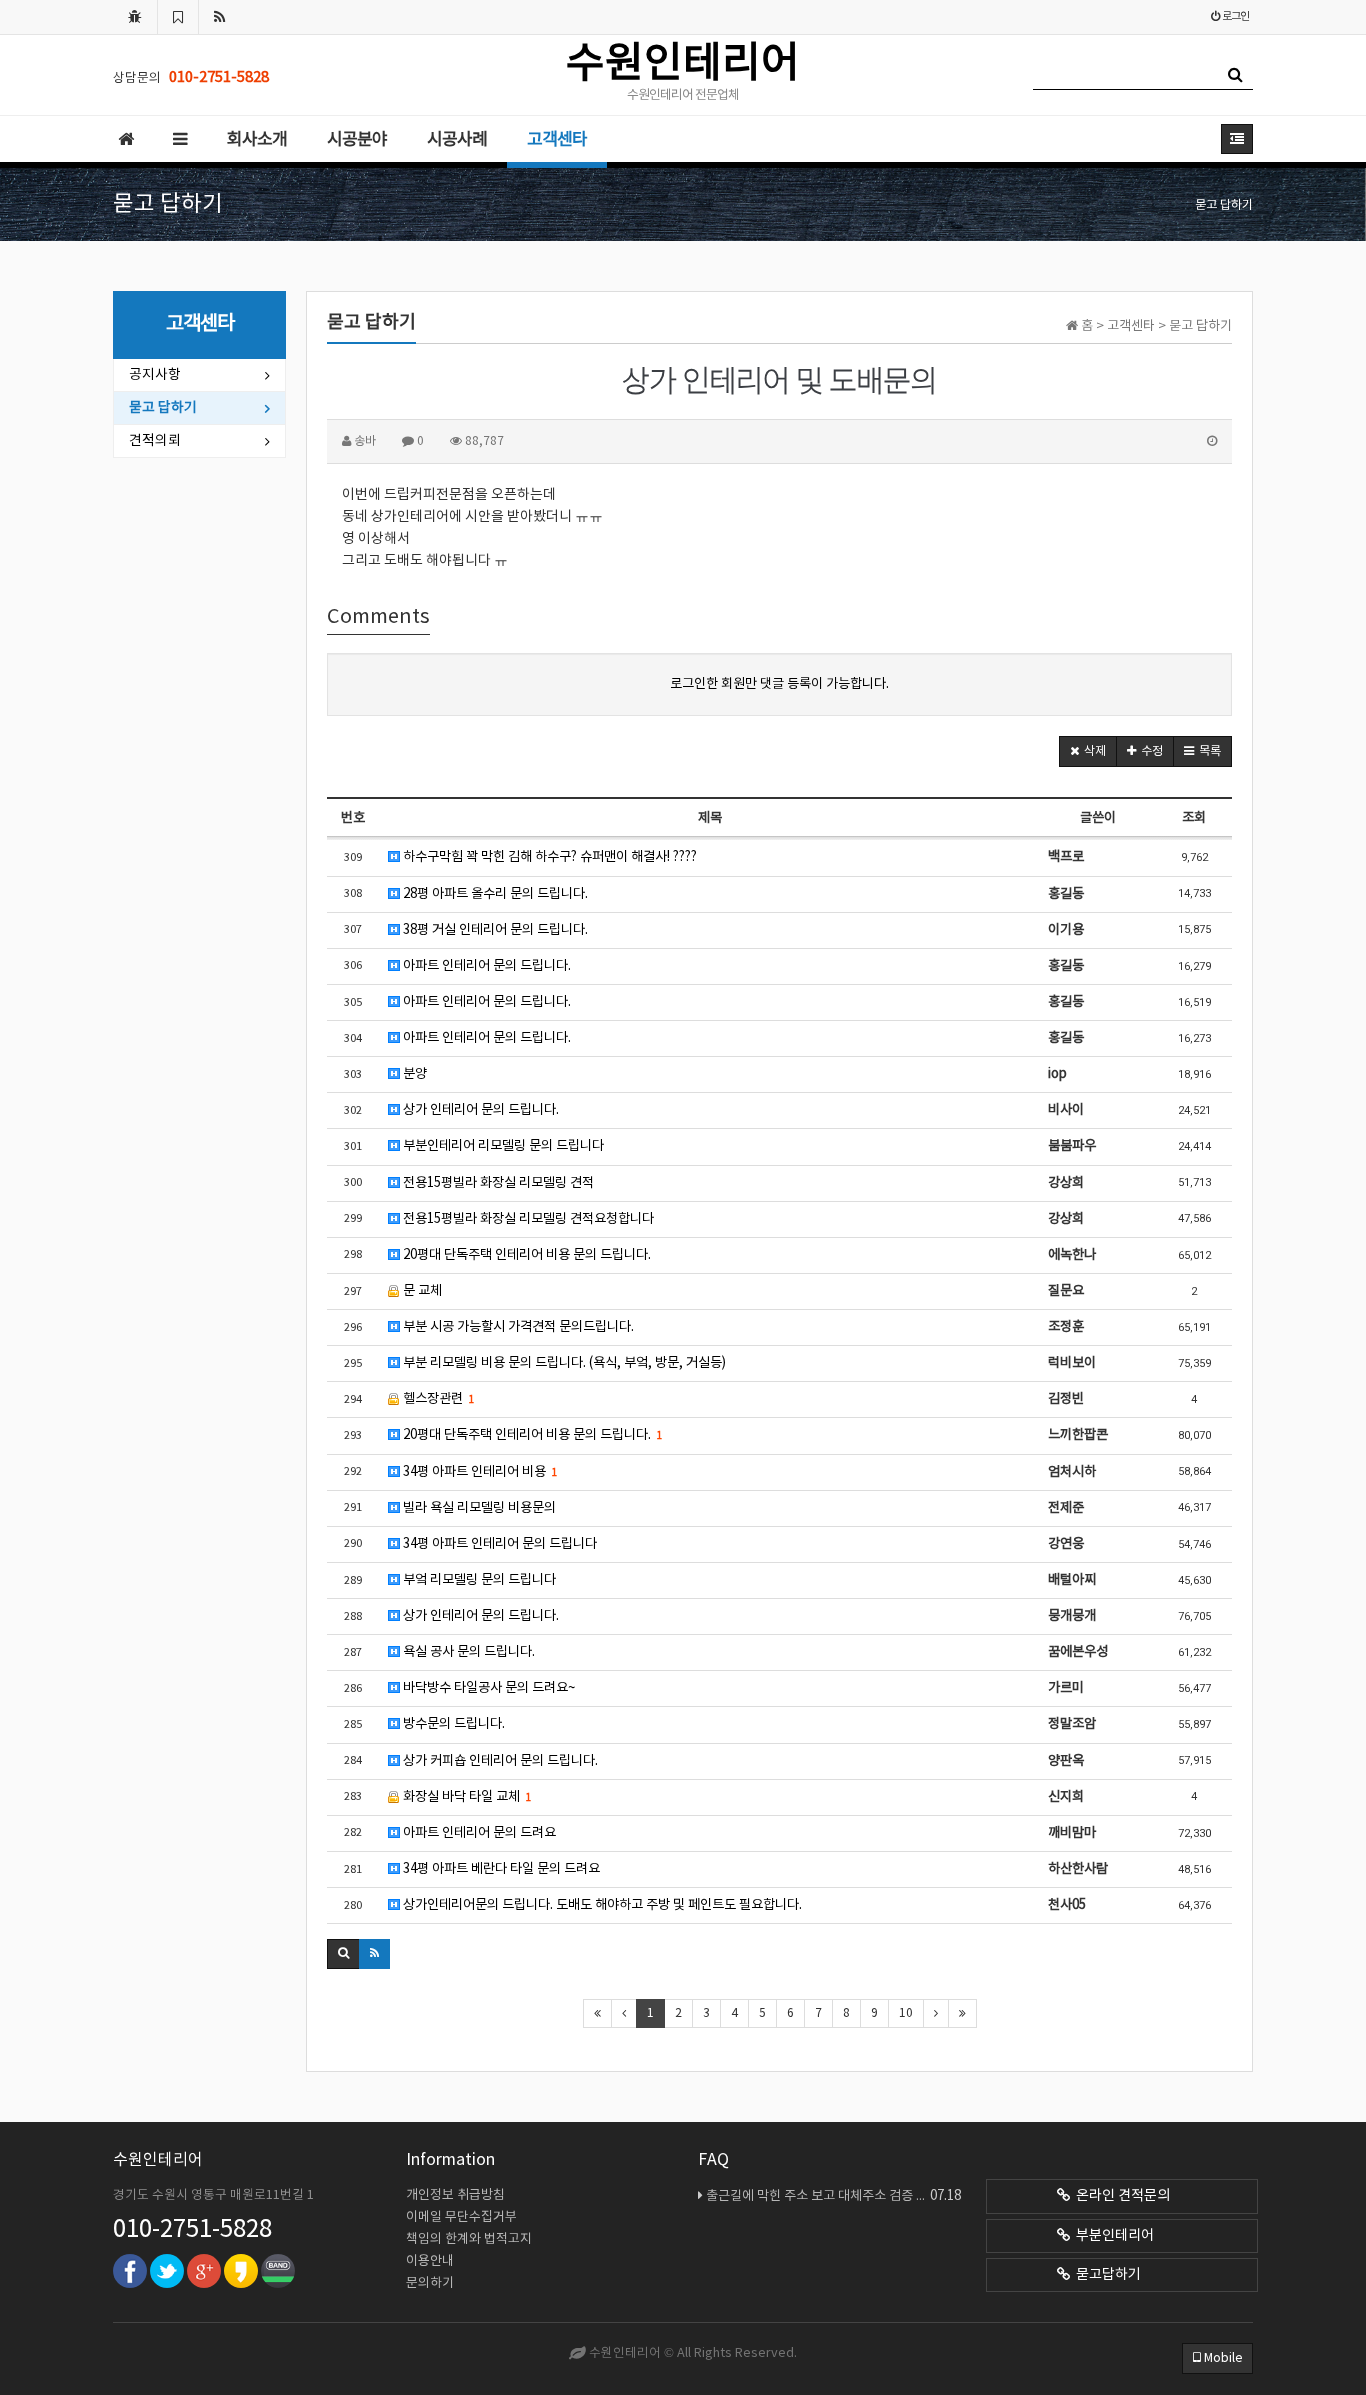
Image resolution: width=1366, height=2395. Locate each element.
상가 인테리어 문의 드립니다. (479, 1110)
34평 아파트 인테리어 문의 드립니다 (498, 1544)
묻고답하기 (1105, 2275)
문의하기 (430, 2283)
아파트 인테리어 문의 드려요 (478, 1833)
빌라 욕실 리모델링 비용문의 (478, 1508)
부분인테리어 (1112, 2236)
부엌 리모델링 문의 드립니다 (478, 1580)
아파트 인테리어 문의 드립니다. (485, 966)
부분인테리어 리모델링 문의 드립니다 (502, 1146)
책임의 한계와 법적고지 (469, 2239)
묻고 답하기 (163, 408)
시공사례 (457, 140)
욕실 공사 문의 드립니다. (467, 1652)
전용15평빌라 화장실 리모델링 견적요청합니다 (527, 1219)
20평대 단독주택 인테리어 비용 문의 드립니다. (525, 1255)
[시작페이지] (135, 17)
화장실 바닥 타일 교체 (465, 1797)
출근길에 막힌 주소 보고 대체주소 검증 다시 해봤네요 (833, 2196)
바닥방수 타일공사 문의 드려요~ (487, 1688)
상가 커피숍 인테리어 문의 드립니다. (499, 1761)
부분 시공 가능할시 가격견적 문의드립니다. (517, 1327)
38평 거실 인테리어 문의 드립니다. (494, 930)
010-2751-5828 (192, 2230)
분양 (413, 1074)
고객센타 (557, 140)
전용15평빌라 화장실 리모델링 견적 (497, 1183)
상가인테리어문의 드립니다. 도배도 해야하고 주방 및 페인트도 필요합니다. (601, 1905)
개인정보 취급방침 (455, 2195)
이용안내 (430, 2261)
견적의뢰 (155, 441)
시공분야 (357, 140)
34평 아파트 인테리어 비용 (478, 1472)
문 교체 (421, 1291)
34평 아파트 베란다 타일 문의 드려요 (500, 1869)
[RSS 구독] (220, 17)
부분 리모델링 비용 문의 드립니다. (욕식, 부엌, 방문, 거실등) (563, 1363)
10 (906, 2013)
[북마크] (178, 17)
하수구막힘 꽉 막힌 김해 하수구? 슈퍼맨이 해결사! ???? (548, 857)
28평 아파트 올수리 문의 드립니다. (494, 894)
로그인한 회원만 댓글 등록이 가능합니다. (779, 684)
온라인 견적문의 (1120, 2196)
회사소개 (257, 140)
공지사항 (155, 375)
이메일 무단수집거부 (461, 2217)
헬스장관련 (437, 1399)
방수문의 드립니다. (452, 1724)
